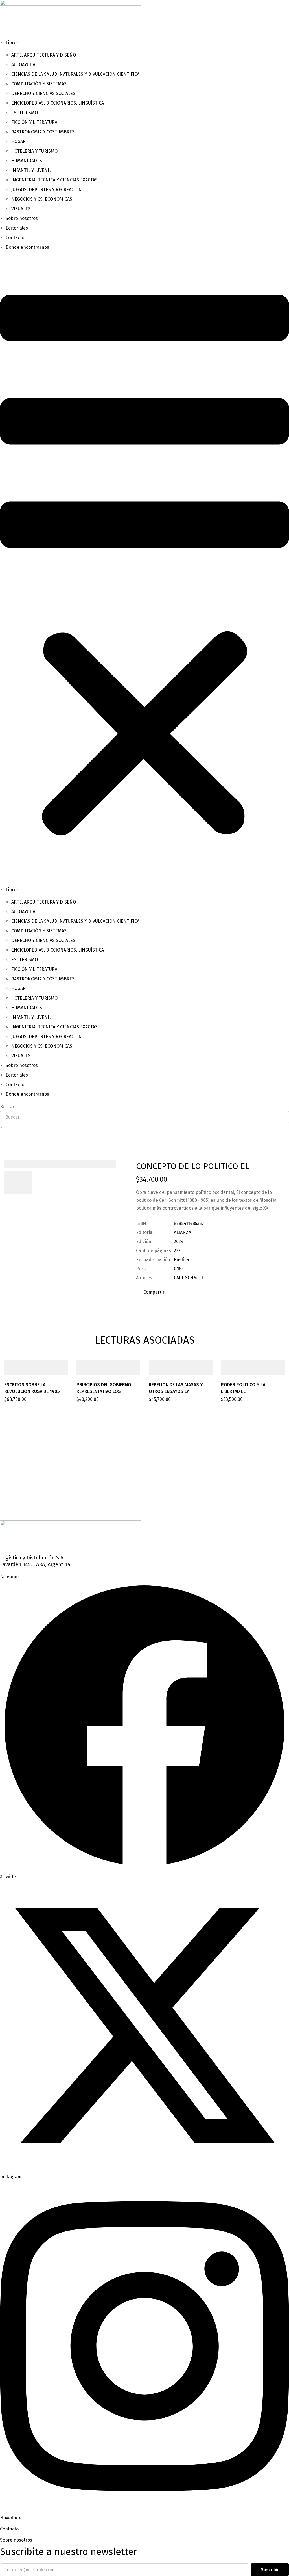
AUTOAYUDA (23, 65)
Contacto (15, 238)
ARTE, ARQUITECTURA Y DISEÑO (44, 55)
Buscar (7, 1107)
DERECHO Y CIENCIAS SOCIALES (43, 93)
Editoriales (17, 228)
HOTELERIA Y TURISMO (34, 151)
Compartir (154, 1292)
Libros (12, 43)
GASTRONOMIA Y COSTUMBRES (43, 132)
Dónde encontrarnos (27, 247)
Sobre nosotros (22, 218)
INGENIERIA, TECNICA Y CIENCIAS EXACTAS (54, 180)
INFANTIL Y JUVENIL (31, 170)
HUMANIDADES (27, 161)
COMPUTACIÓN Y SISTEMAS (39, 84)
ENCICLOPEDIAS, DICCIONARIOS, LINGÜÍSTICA (58, 103)
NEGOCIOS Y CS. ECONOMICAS (42, 199)
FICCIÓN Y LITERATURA (34, 122)
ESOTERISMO (25, 113)
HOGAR (18, 141)
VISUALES (21, 209)
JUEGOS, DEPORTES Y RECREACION (47, 190)
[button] (144, 569)
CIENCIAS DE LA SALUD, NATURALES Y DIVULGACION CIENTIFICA (75, 74)
